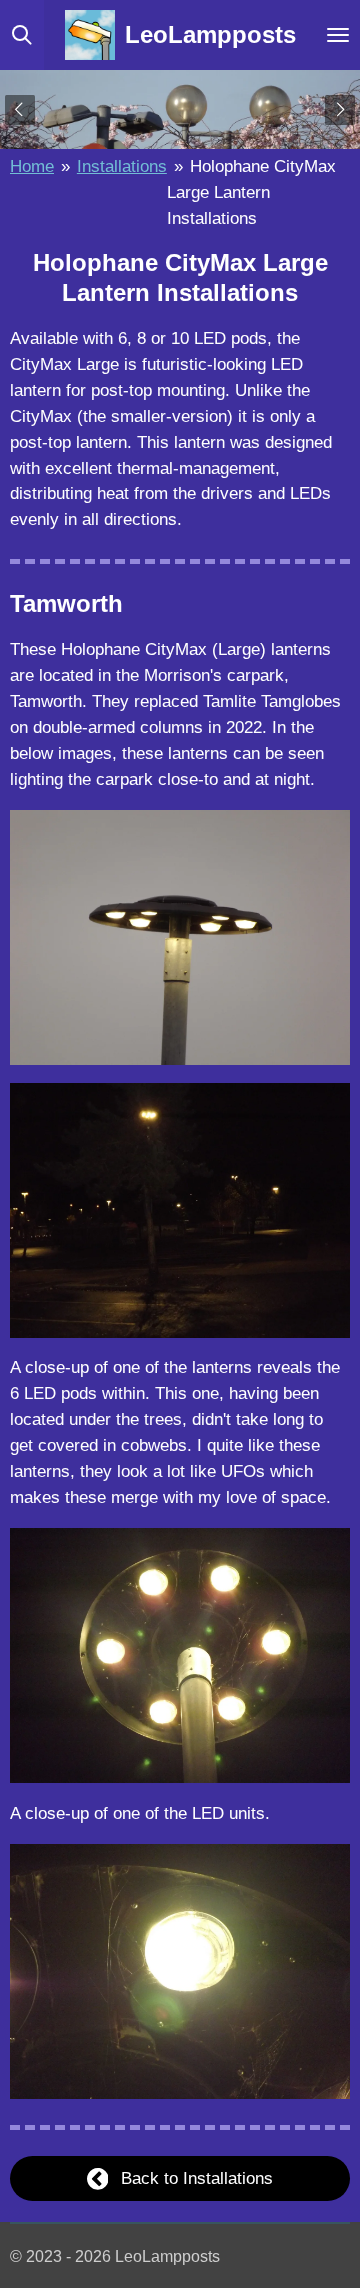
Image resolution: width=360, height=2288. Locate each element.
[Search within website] (22, 35)
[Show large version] (180, 937)
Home (32, 166)
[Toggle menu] (338, 35)
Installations (122, 166)
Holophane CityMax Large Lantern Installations (251, 192)
